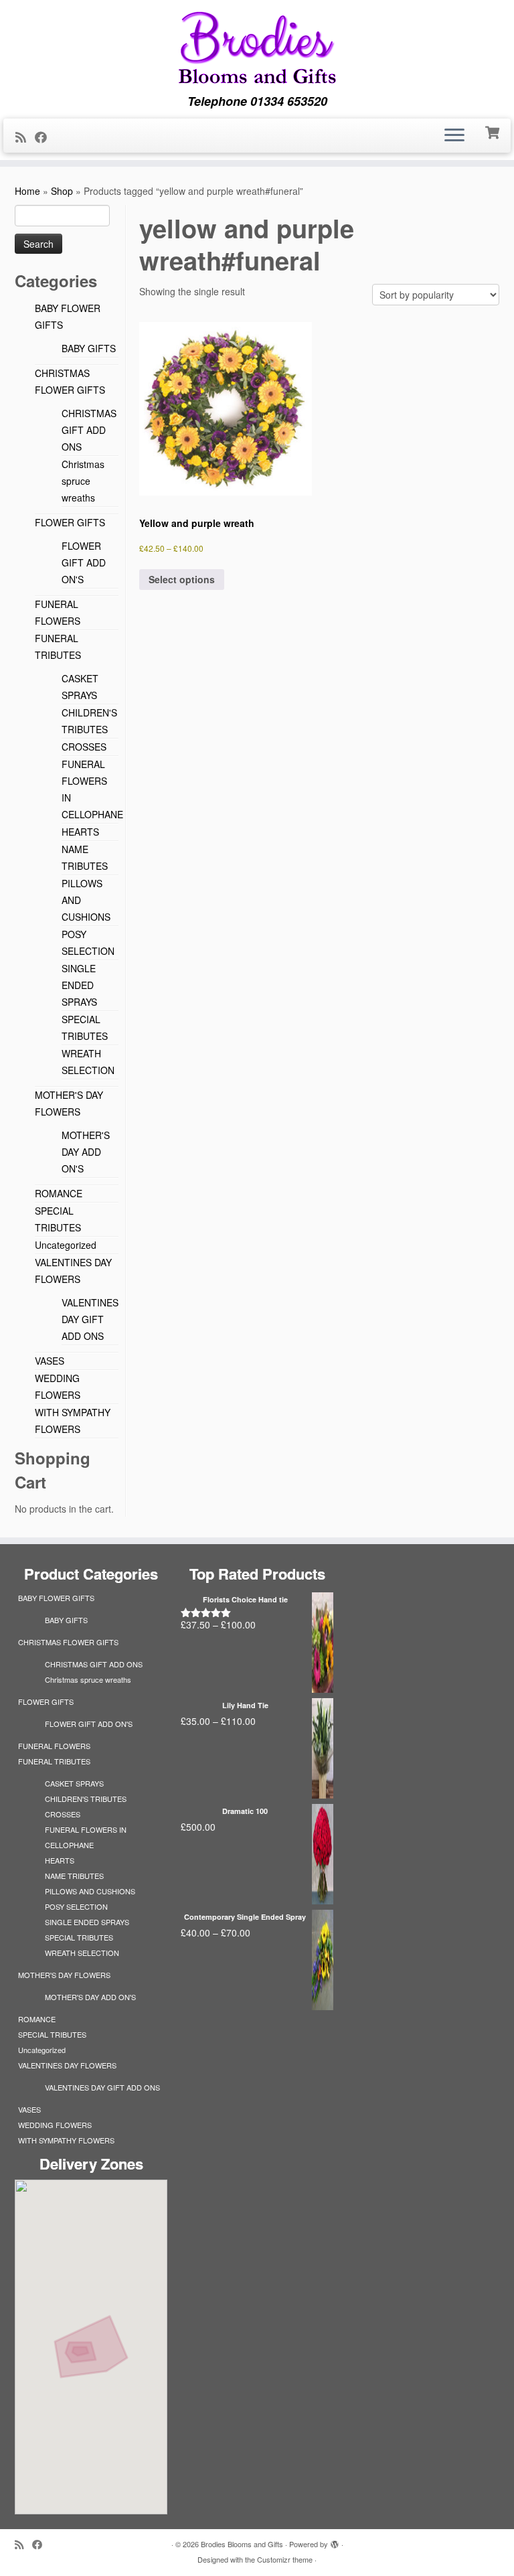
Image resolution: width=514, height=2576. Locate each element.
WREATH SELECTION (82, 1953)
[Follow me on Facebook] (45, 137)
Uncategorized (66, 1245)
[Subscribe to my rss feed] (25, 137)
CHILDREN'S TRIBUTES (86, 1799)
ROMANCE (59, 1193)
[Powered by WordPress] (335, 2541)
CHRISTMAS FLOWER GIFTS (68, 1642)
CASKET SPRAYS (74, 1783)
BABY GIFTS (89, 348)
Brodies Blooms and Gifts (242, 2544)
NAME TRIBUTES (74, 1876)
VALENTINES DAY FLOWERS (67, 2065)
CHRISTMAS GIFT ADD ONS (89, 430)
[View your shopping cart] (494, 131)
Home (27, 191)
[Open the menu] (454, 136)
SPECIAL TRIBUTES (79, 1937)
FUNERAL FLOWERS (54, 1746)
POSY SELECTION (76, 1906)
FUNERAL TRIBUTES (54, 1761)
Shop (62, 191)
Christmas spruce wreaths (83, 481)
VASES (50, 1361)
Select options (182, 579)
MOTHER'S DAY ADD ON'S (86, 1152)
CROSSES (84, 747)
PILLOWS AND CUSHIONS (90, 1891)
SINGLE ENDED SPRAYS (79, 985)
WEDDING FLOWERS (55, 2125)
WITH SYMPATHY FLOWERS (66, 2140)
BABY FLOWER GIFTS (56, 1598)
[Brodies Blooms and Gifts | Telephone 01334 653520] (257, 47)
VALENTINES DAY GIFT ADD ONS (90, 1319)
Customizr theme (285, 2559)
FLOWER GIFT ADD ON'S (84, 562)
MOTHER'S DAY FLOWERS (64, 1975)
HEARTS (80, 832)
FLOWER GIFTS (70, 522)
